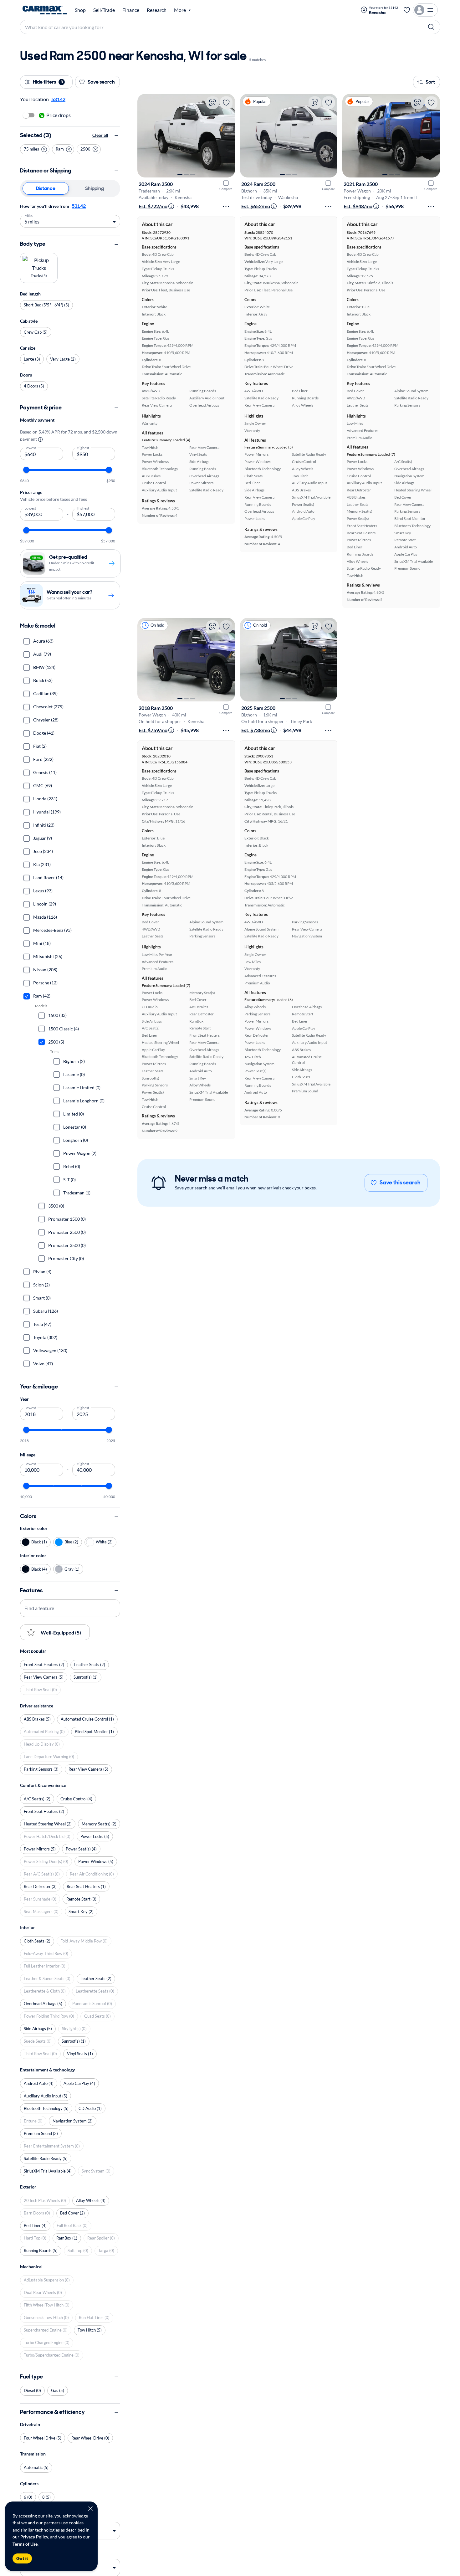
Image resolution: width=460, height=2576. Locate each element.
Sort (430, 82)
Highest (83, 448)
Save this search (400, 1183)
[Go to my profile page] (425, 10)
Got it (22, 2558)
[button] (35, 149)
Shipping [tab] (95, 188)
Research (157, 10)
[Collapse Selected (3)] (116, 136)
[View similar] (212, 103)
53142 (79, 206)
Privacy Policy (34, 2537)
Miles (29, 215)
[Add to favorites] (226, 103)
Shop (80, 10)
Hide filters (48, 82)
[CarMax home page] (45, 10)
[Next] (227, 136)
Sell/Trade (104, 10)
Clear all (100, 135)
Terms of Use (25, 2544)
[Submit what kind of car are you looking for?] (431, 27)
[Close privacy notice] (90, 2509)
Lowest (30, 448)
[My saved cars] (407, 10)
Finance (131, 10)
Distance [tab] (46, 188)
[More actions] (226, 207)
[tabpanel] (70, 215)
